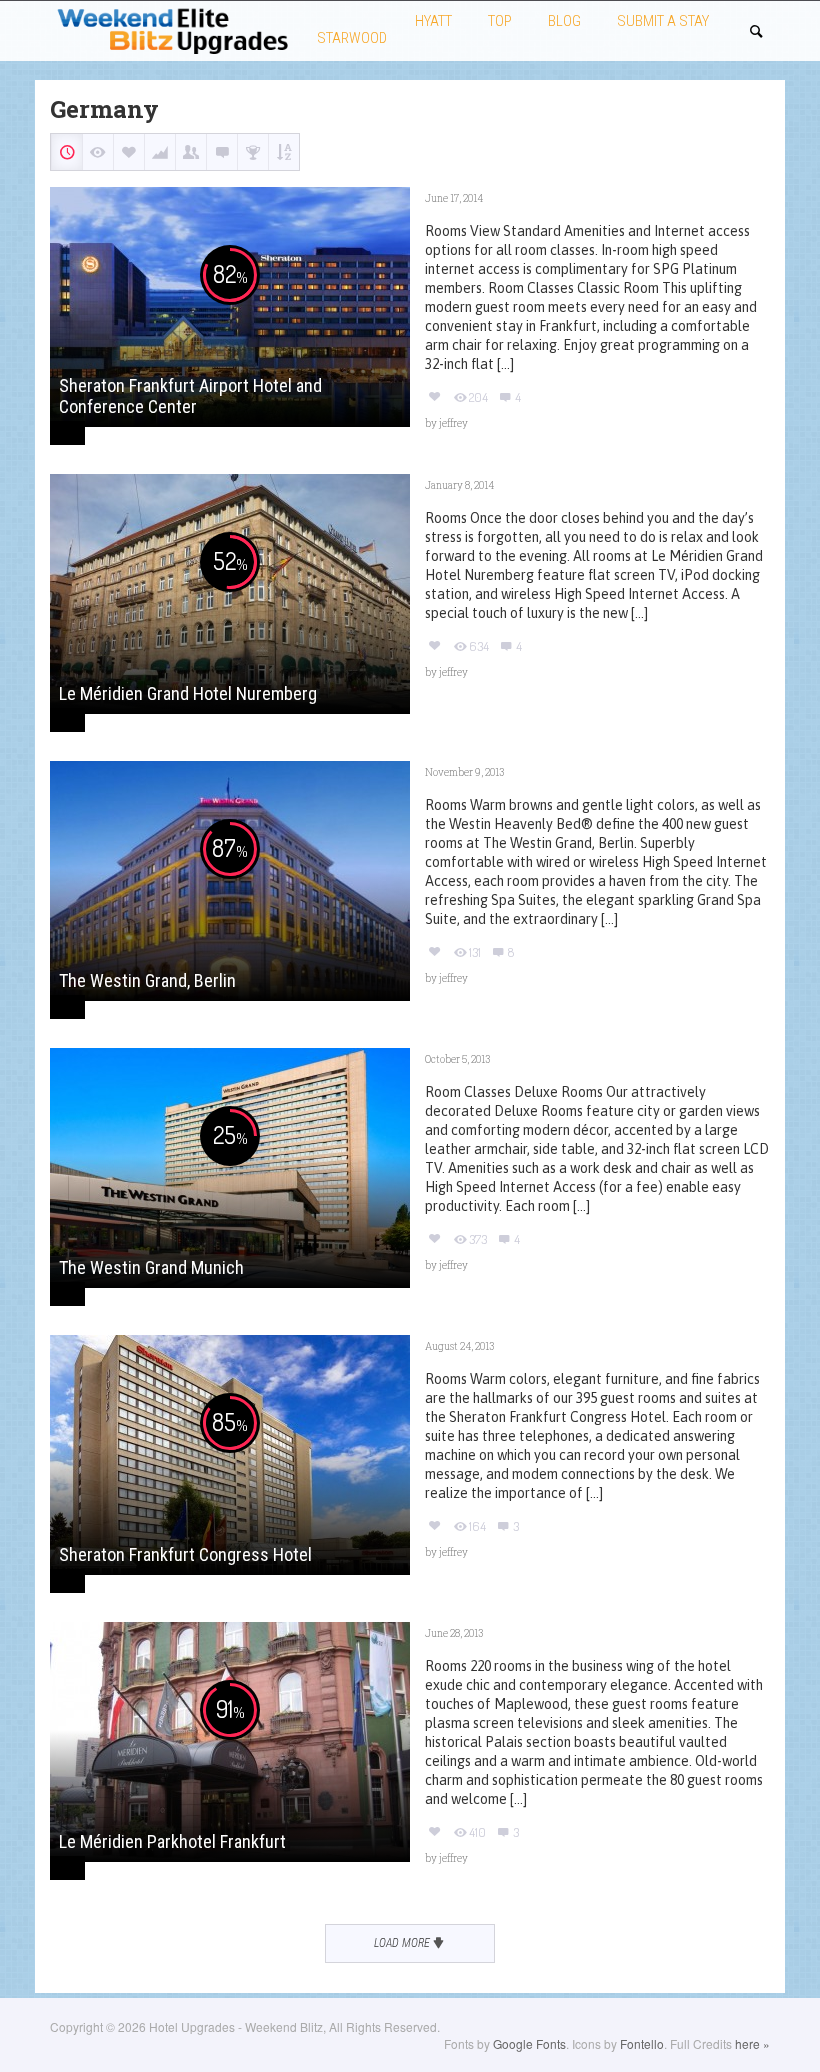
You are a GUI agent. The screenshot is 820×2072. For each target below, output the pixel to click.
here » (752, 2043)
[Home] (173, 28)
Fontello (642, 2043)
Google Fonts (529, 2043)
